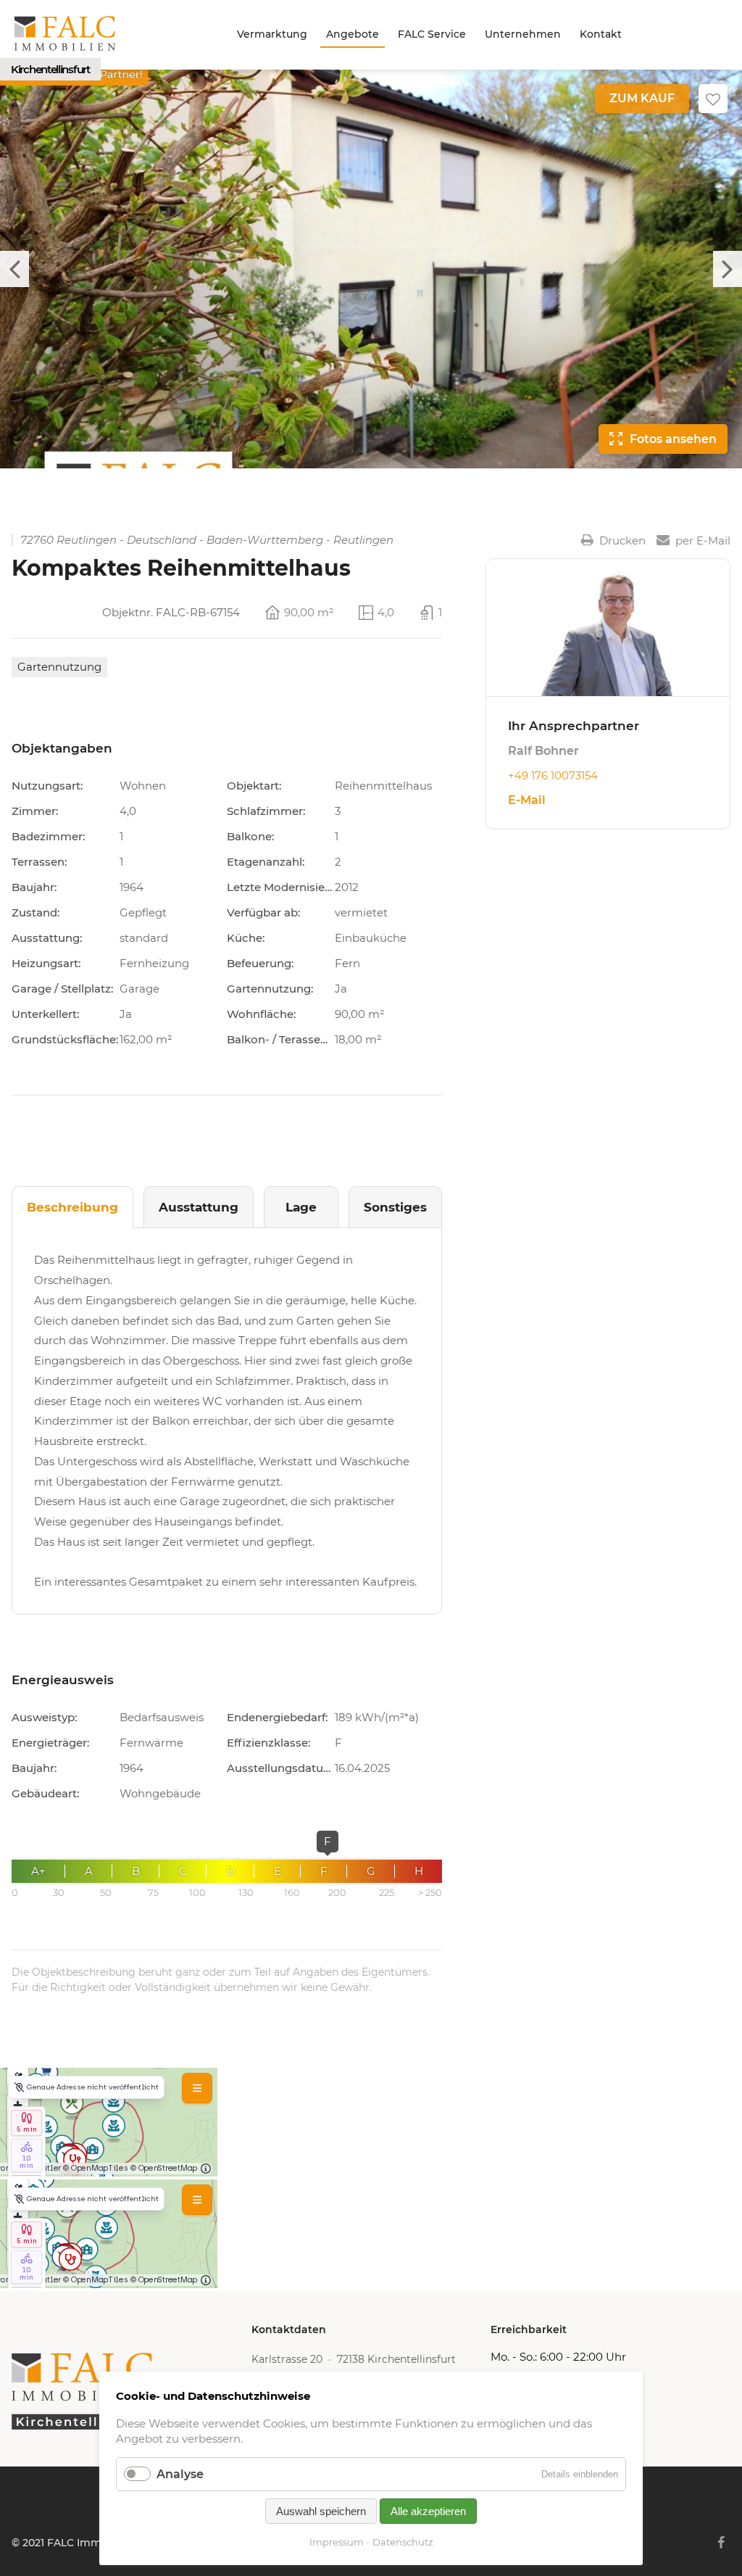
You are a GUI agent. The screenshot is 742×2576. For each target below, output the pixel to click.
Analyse (180, 2474)
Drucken (622, 540)
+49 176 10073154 (553, 775)
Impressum (337, 2542)
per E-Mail (703, 540)
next (728, 269)
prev (14, 269)
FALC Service (432, 34)
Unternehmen (523, 34)
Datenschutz (403, 2542)
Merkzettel (713, 99)
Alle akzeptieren (428, 2511)
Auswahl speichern (321, 2511)
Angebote (353, 34)
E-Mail (527, 800)
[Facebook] (721, 2543)
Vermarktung (272, 34)
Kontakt (601, 34)
